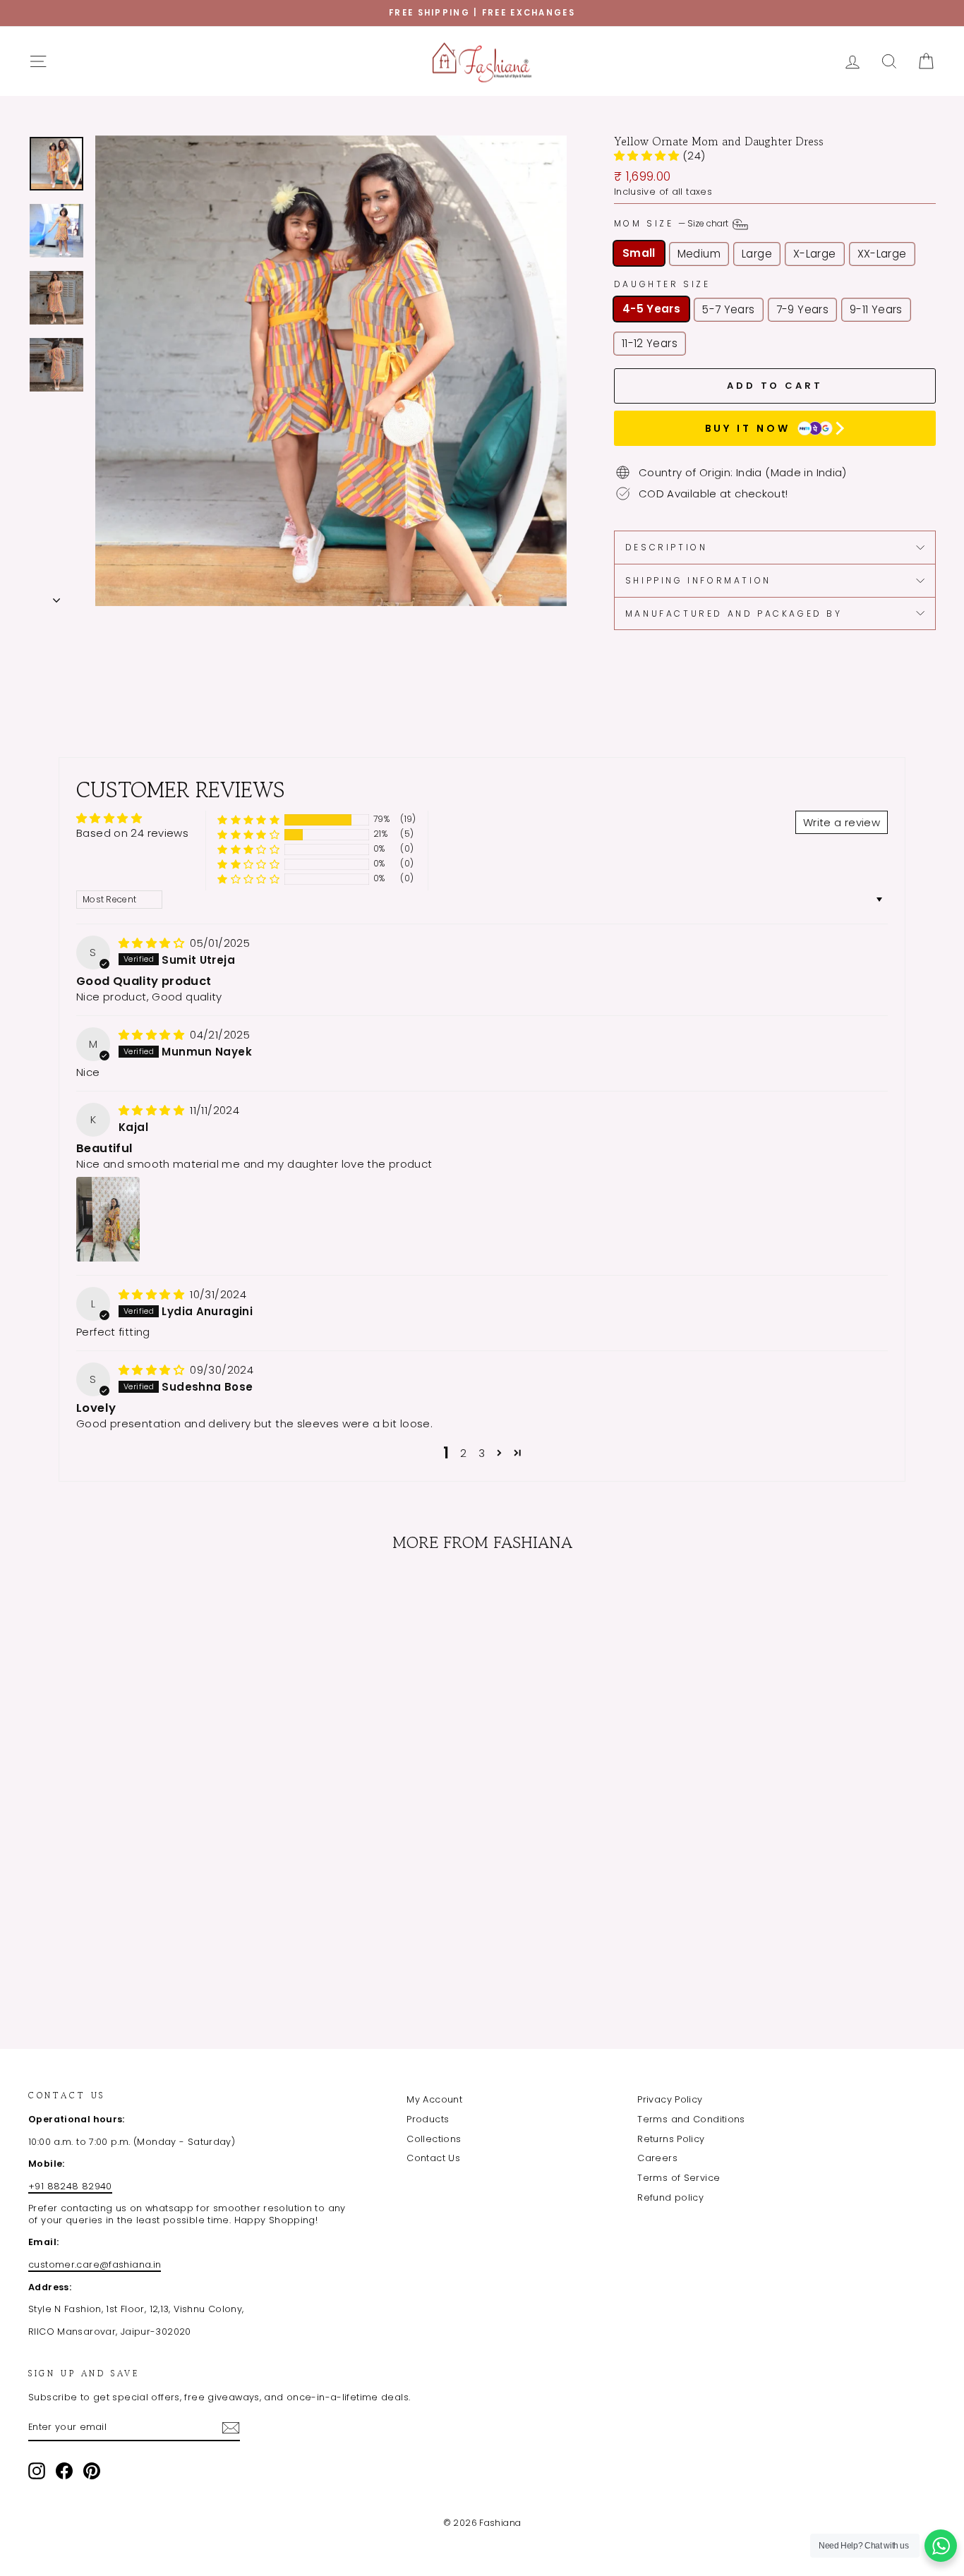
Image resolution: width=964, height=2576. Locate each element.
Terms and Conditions (691, 2119)
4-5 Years (651, 309)
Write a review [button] (842, 822)
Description (667, 547)
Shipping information (698, 580)
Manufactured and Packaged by (734, 613)
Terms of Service (679, 2178)
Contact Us (433, 2158)
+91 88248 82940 (70, 2186)
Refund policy (670, 2197)
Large (757, 254)
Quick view (135, 1893)
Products (428, 2119)
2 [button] (463, 1453)
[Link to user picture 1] (108, 1219)
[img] (153, 943)
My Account (434, 2099)
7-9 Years (802, 309)
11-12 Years (650, 343)
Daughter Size (662, 284)
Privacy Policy (670, 2099)
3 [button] (482, 1453)
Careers (657, 2158)
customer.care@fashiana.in (95, 2264)
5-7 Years (728, 309)
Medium (699, 254)
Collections (434, 2139)
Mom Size (672, 223)
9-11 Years (876, 309)
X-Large (815, 254)
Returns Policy (671, 2139)
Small (639, 253)
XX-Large (882, 254)
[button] (648, 156)
